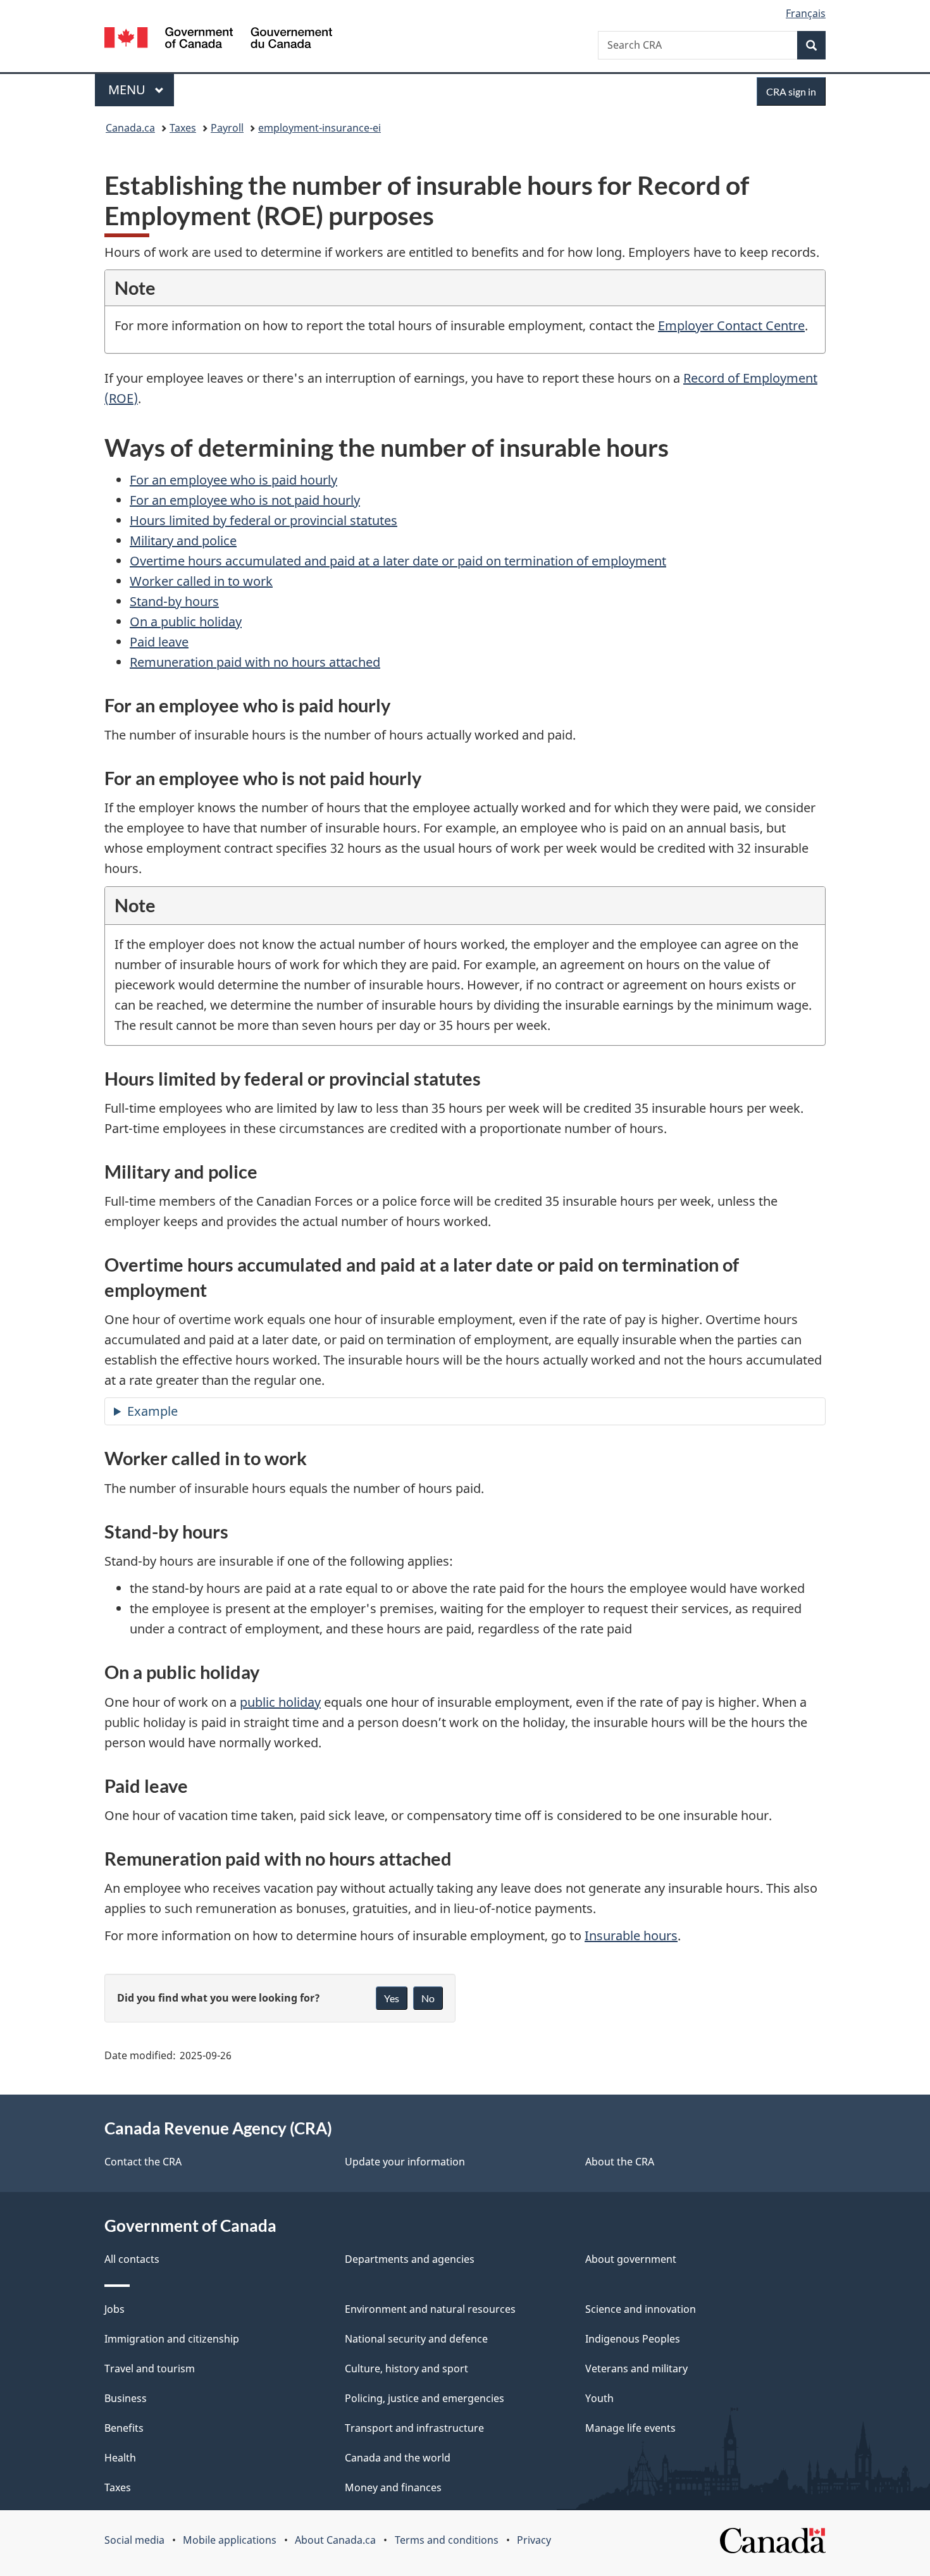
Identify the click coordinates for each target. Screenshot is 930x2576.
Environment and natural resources (430, 2309)
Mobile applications (230, 2540)
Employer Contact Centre (731, 325)
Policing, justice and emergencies (425, 2398)
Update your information (405, 2162)
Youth (599, 2398)
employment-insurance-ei (319, 128)
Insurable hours (631, 1935)
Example (152, 1411)
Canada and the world (398, 2458)
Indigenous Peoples (633, 2339)
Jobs (115, 2309)
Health (120, 2458)
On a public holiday (186, 622)
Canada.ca (130, 128)
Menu (128, 90)
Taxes (183, 128)
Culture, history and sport (406, 2369)
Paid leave (159, 642)
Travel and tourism (150, 2369)
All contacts (132, 2259)
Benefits (124, 2428)
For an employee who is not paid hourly (245, 500)
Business (126, 2398)
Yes (392, 1998)
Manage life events (630, 2428)
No (428, 1998)
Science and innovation (641, 2309)
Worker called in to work (201, 581)
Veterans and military (636, 2369)
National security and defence (416, 2339)
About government (631, 2259)
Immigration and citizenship (172, 2339)
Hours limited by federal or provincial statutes (263, 520)
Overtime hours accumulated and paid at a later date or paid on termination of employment (398, 561)
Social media (134, 2540)
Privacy (534, 2540)
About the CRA (620, 2162)
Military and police (183, 541)
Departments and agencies (410, 2259)
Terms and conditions (447, 2540)
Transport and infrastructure (414, 2428)
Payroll (227, 128)
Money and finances (393, 2487)
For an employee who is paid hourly (233, 480)
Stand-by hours (174, 601)
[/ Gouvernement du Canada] (218, 40)
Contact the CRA (143, 2162)
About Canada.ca (335, 2540)
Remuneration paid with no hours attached (255, 662)
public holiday (280, 1702)
